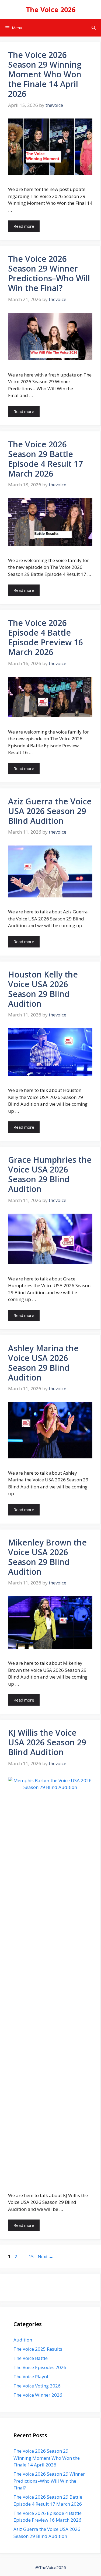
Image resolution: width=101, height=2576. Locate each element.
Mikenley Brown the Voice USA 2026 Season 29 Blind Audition (47, 1557)
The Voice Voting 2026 (37, 2386)
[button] (94, 28)
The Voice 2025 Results (38, 2349)
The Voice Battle (31, 2358)
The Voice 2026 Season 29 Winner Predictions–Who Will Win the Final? (49, 273)
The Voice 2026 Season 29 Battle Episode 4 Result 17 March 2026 (46, 459)
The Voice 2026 (51, 9)
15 (32, 2256)
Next (46, 2256)
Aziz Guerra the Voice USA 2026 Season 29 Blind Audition (50, 811)
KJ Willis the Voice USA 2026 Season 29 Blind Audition (47, 1742)
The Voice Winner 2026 (38, 2395)
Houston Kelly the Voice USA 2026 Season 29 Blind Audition (43, 989)
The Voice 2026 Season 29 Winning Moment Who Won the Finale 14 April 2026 (45, 74)
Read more (24, 226)
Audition (23, 2340)
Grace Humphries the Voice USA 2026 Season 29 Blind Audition (50, 1174)
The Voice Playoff (32, 2377)
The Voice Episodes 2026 (40, 2367)
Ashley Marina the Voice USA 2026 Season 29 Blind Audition (43, 1363)
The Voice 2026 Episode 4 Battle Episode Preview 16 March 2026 (46, 637)
